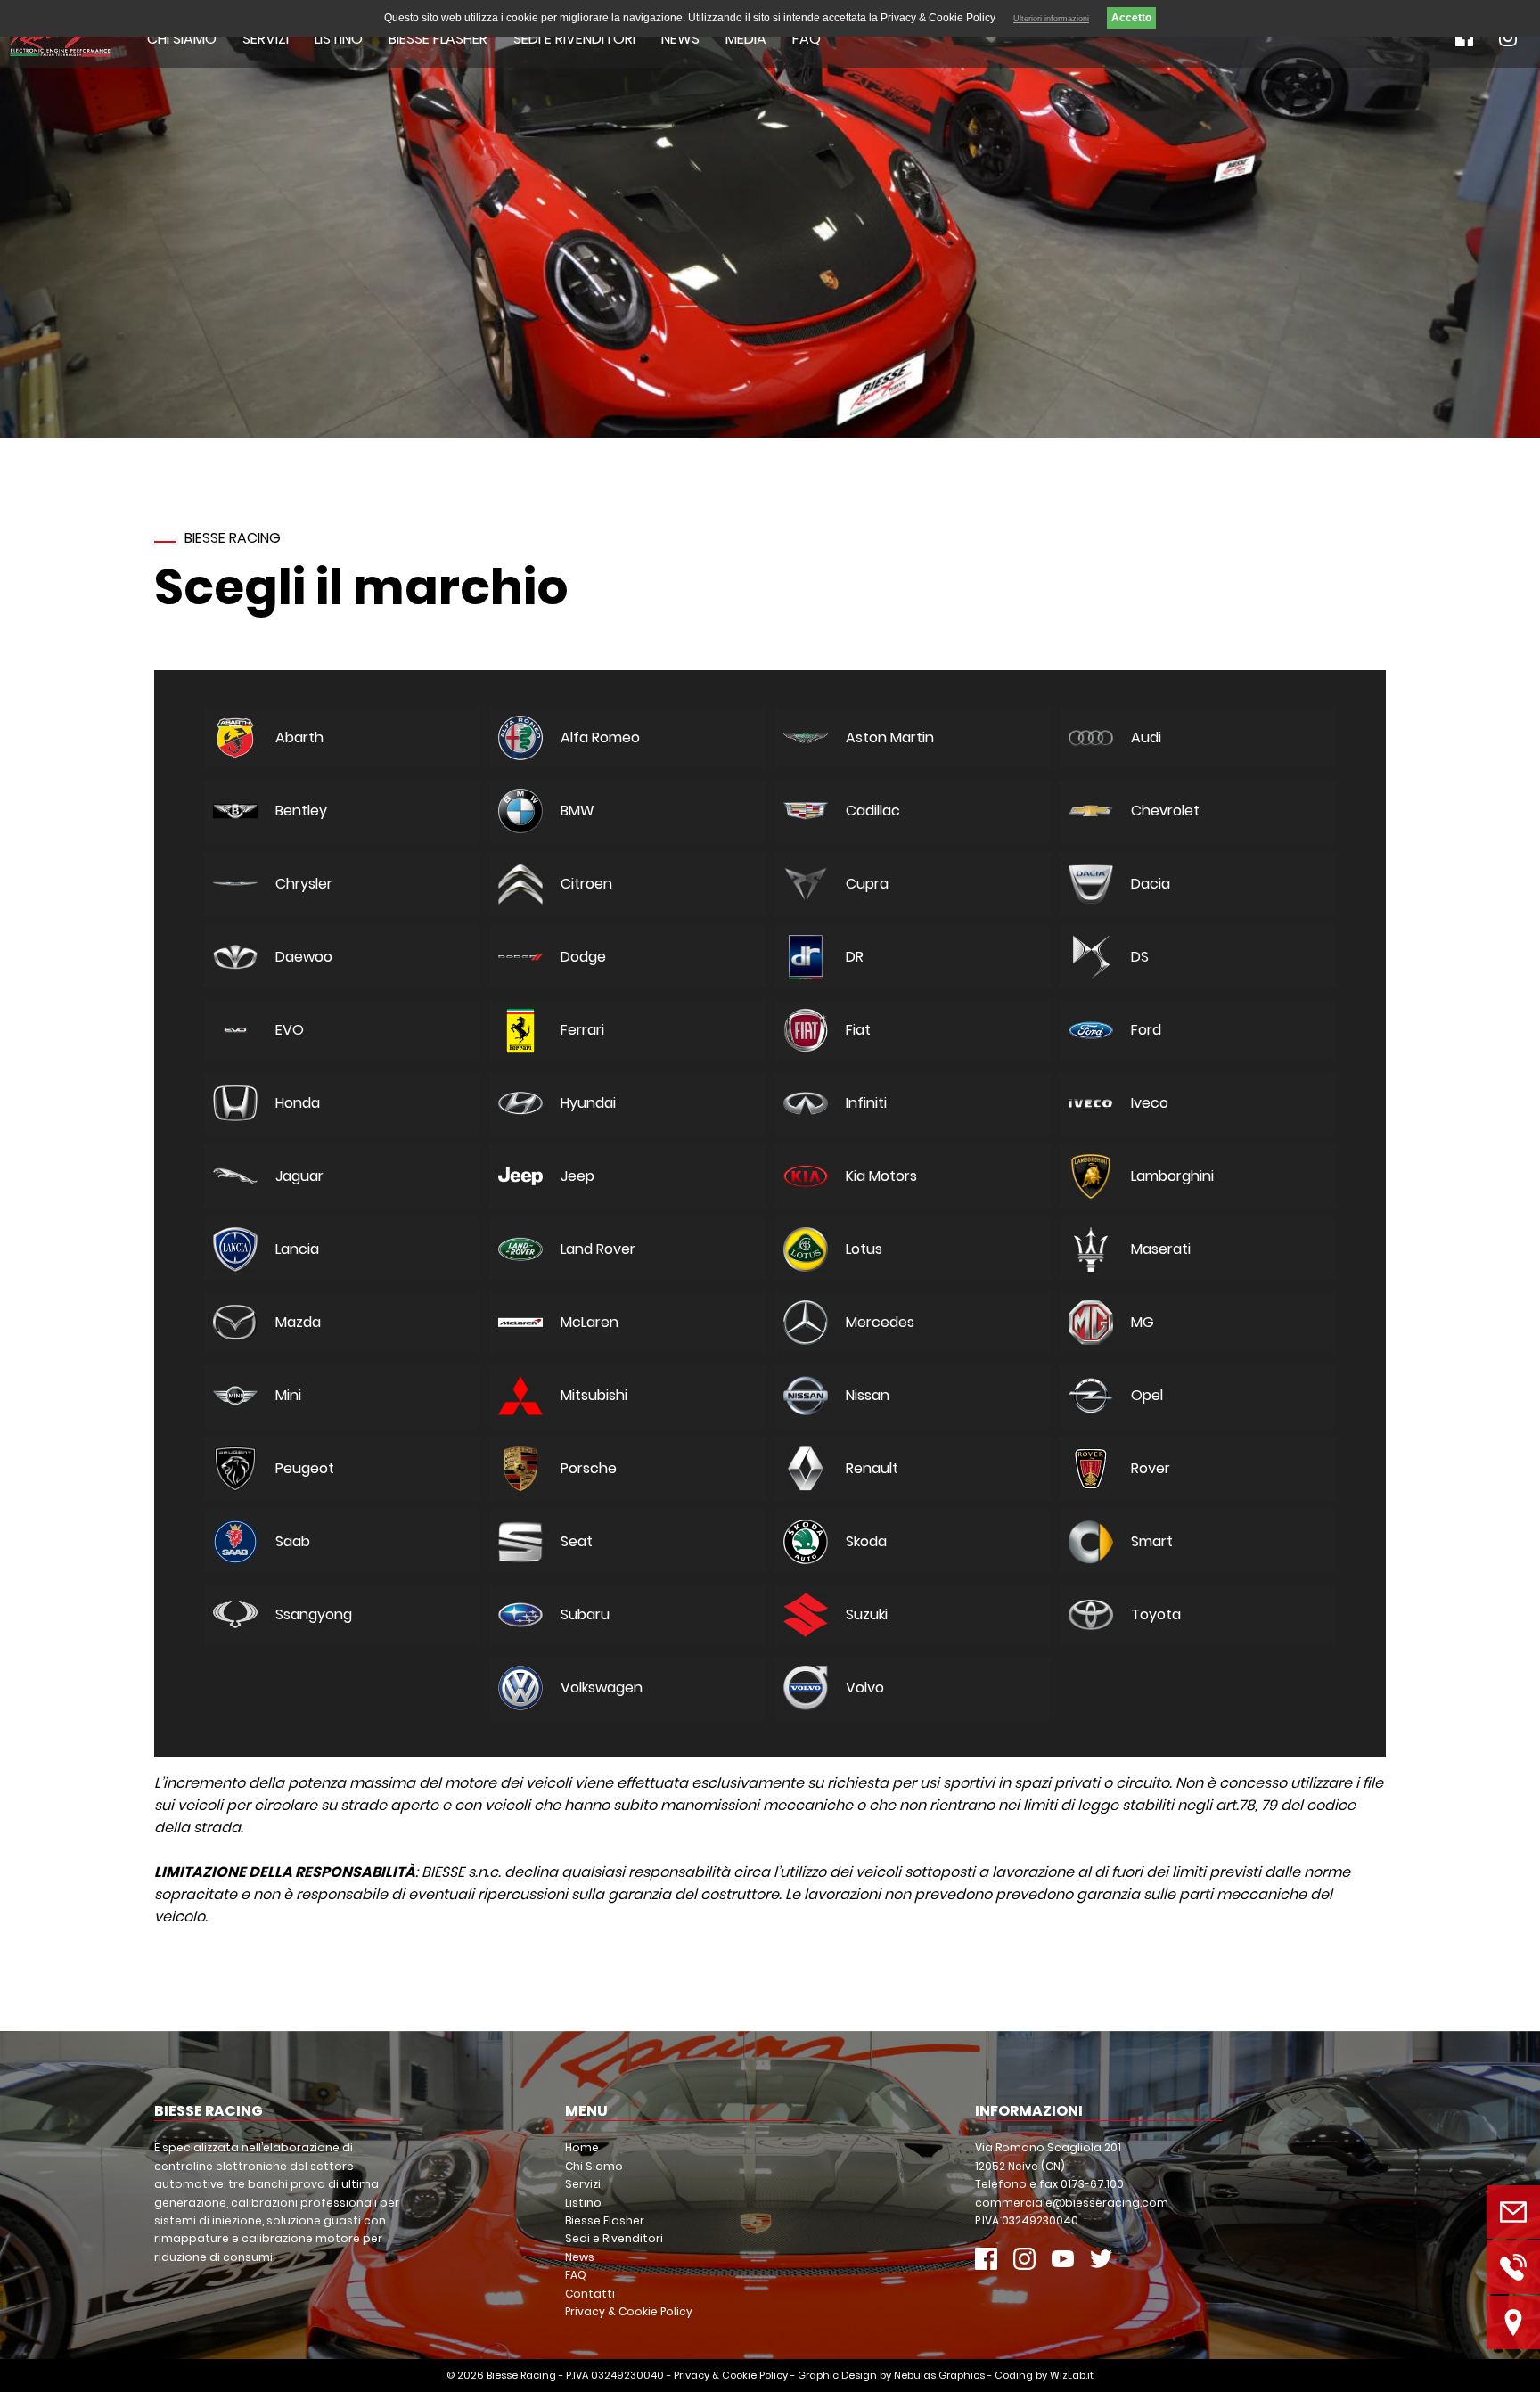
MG (1143, 1322)
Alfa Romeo (600, 737)
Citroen (586, 884)
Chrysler (304, 884)
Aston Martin (890, 737)
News (680, 39)
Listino (339, 39)
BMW (577, 811)
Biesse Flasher (438, 39)
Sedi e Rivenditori (574, 39)
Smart (1152, 1541)
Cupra (867, 884)
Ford (1146, 1030)
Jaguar (299, 1176)
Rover (1151, 1468)
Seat (577, 1541)
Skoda (866, 1541)
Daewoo (304, 957)
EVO (290, 1030)
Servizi (266, 39)
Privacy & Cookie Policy (629, 2311)
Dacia (1151, 884)
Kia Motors (881, 1176)
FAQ (807, 39)
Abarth (299, 737)
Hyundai (588, 1103)
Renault (872, 1468)
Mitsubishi (594, 1395)
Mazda (298, 1322)
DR (855, 957)
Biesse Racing (521, 2375)
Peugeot (305, 1468)
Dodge (583, 957)
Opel (1147, 1395)
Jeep (577, 1176)
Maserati (1161, 1249)
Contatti (590, 2294)
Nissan (868, 1395)
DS (1140, 957)
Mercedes (880, 1322)
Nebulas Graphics (939, 2375)
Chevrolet (1165, 811)
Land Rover (598, 1249)
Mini (288, 1395)
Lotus (864, 1249)
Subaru (585, 1614)
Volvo (865, 1688)
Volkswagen (602, 1688)
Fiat (858, 1030)
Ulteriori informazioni (1051, 19)
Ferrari (582, 1030)
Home (582, 2147)
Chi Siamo (182, 39)
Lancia (297, 1249)
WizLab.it (1072, 2375)
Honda (298, 1103)
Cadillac (873, 811)
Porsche (589, 1468)
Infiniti (866, 1103)
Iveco (1150, 1103)
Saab (293, 1541)
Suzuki (867, 1614)
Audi (1146, 737)
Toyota (1156, 1614)
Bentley (301, 811)
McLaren (590, 1322)
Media (746, 39)
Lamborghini (1172, 1176)
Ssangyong (314, 1614)
